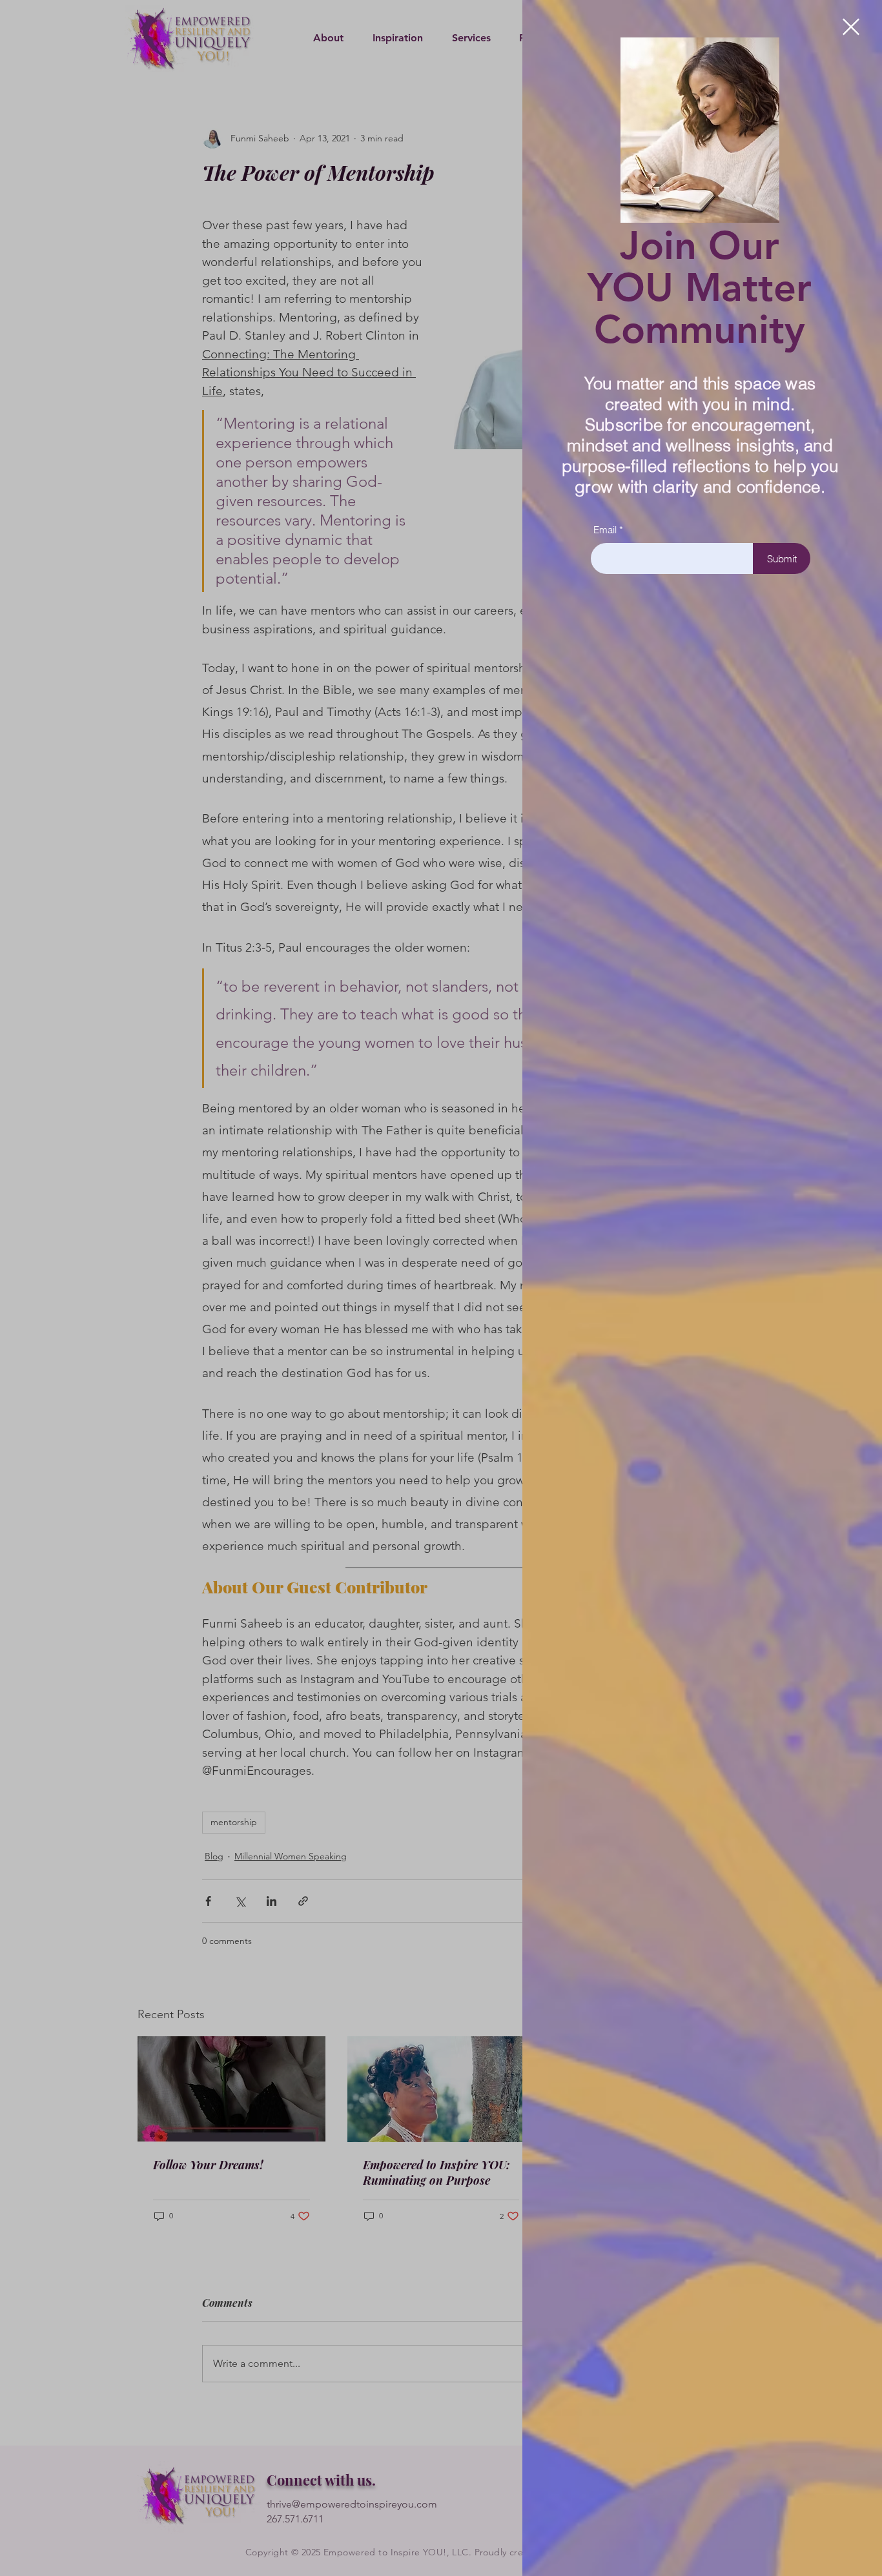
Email (605, 530)
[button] (851, 27)
